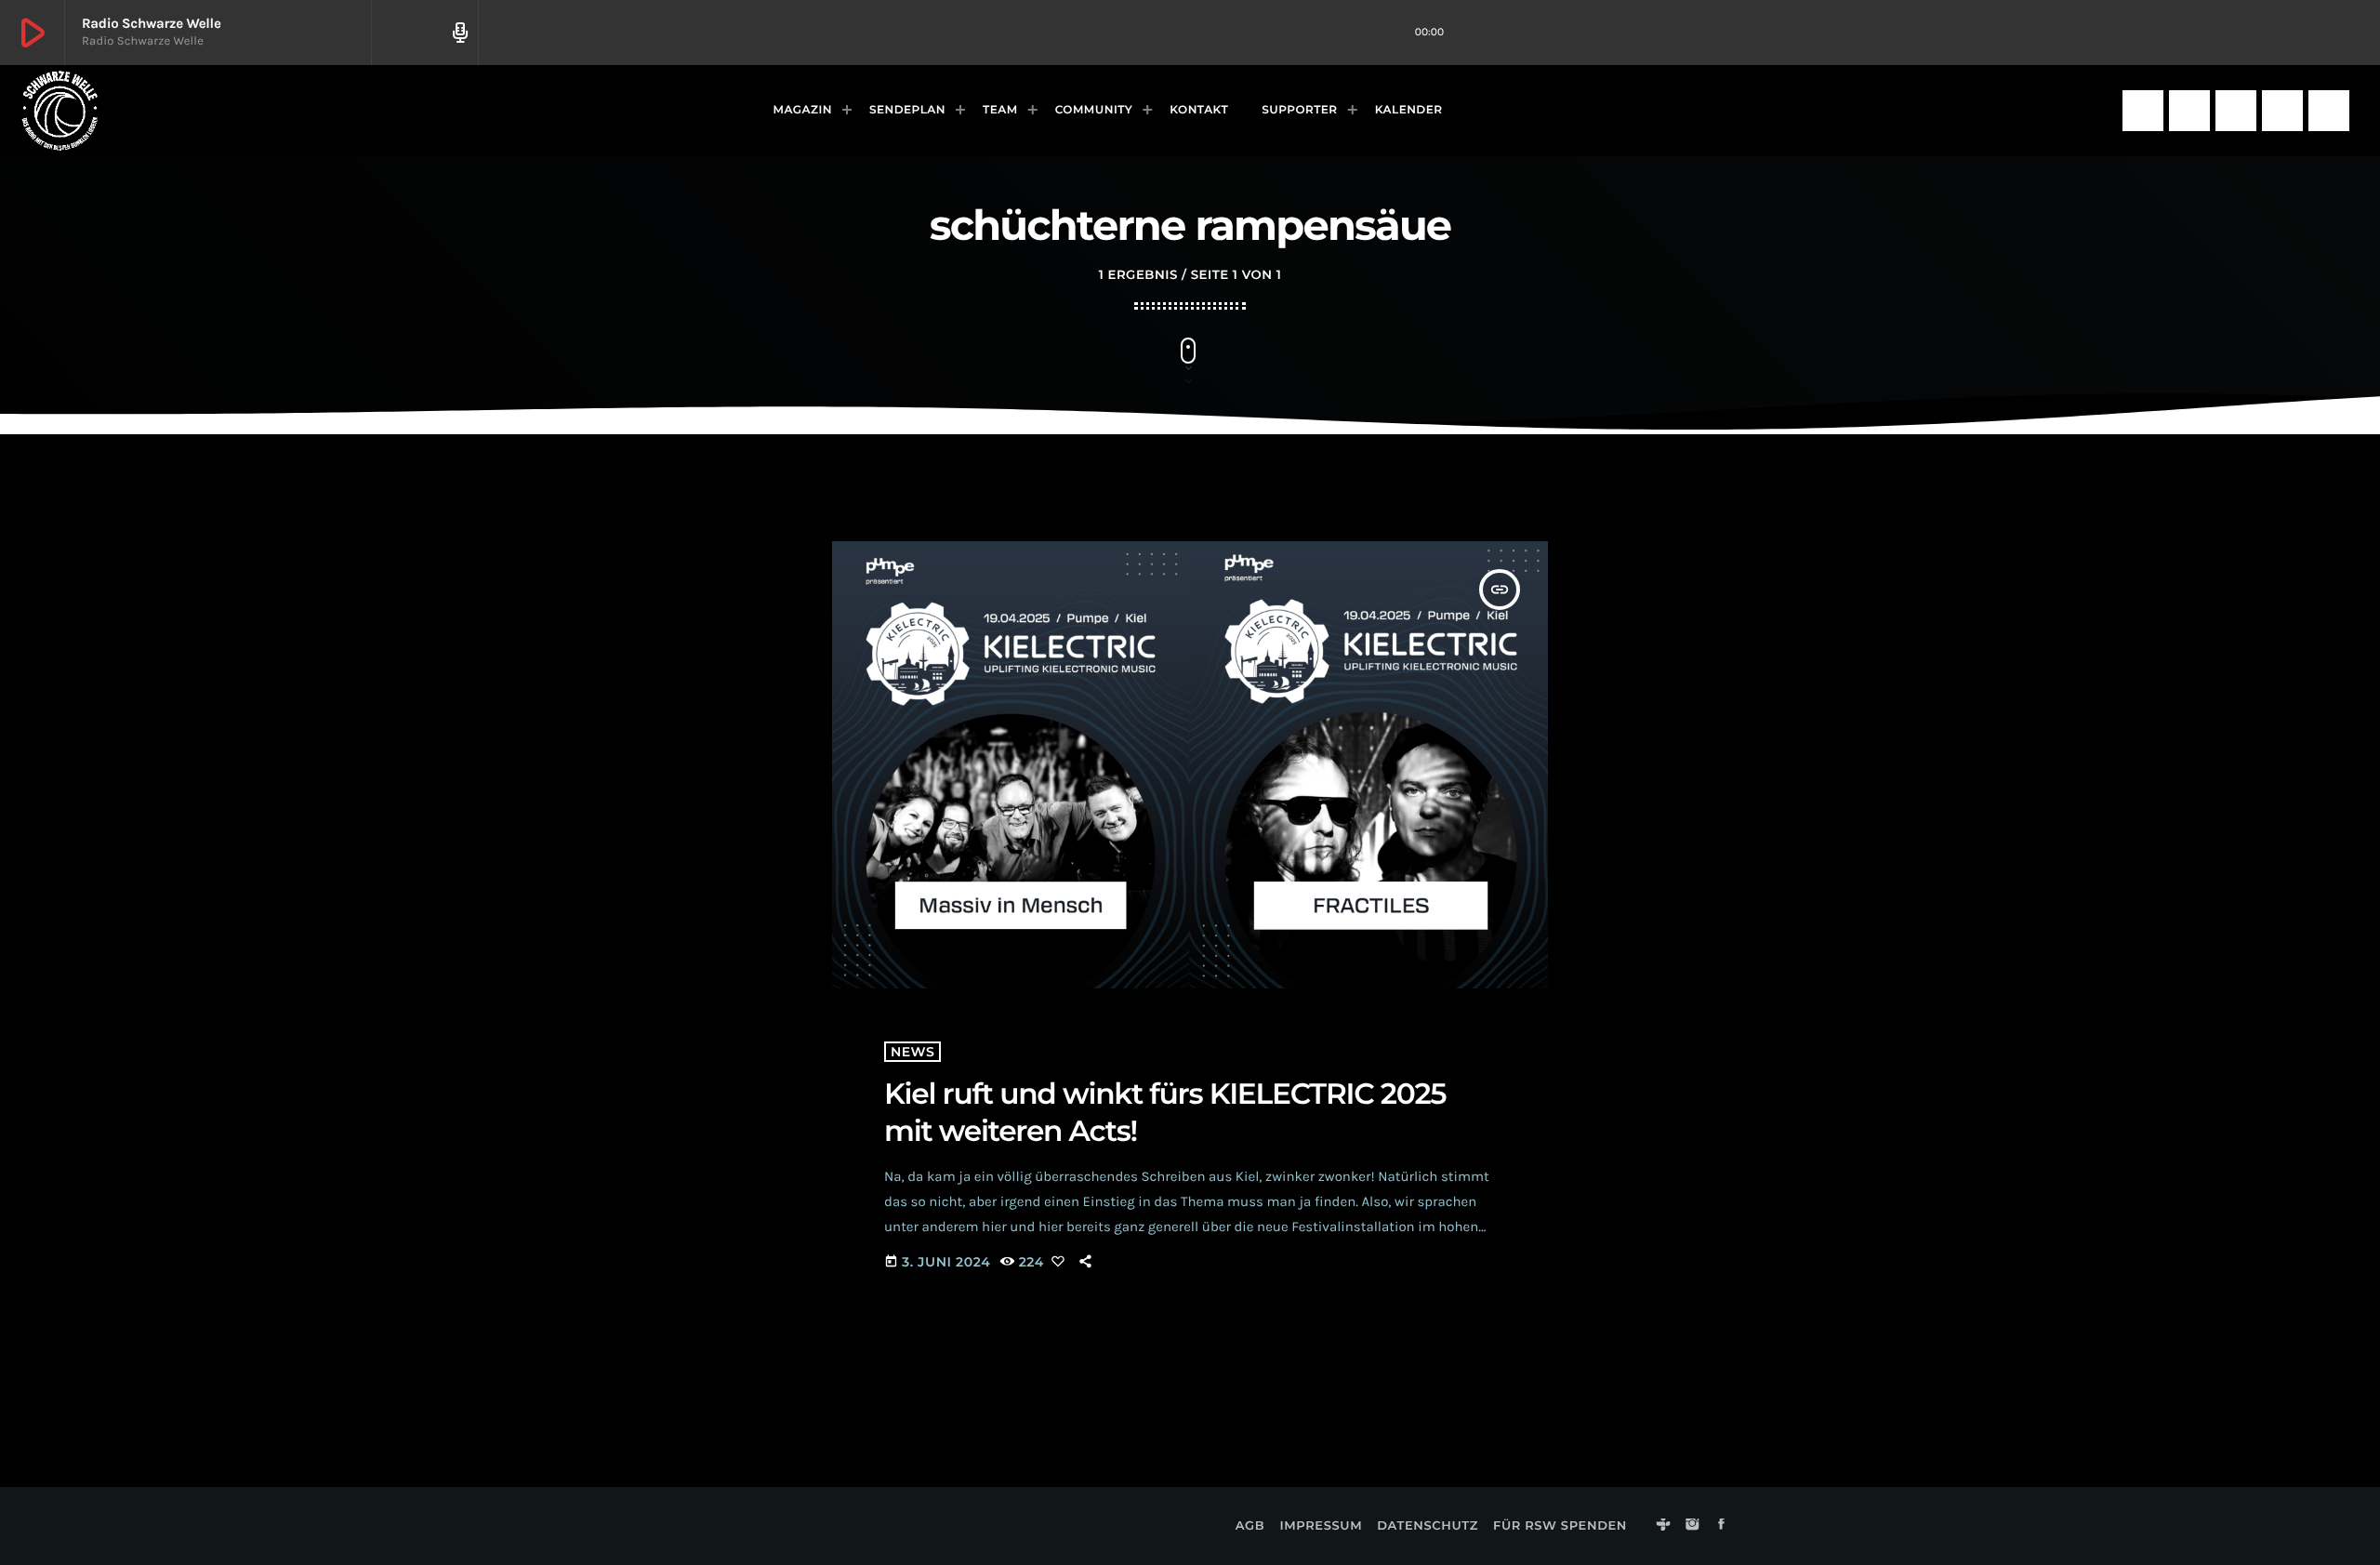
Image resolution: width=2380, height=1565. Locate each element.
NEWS (912, 1052)
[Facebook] (2236, 111)
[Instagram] (2189, 111)
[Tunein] (2143, 111)
